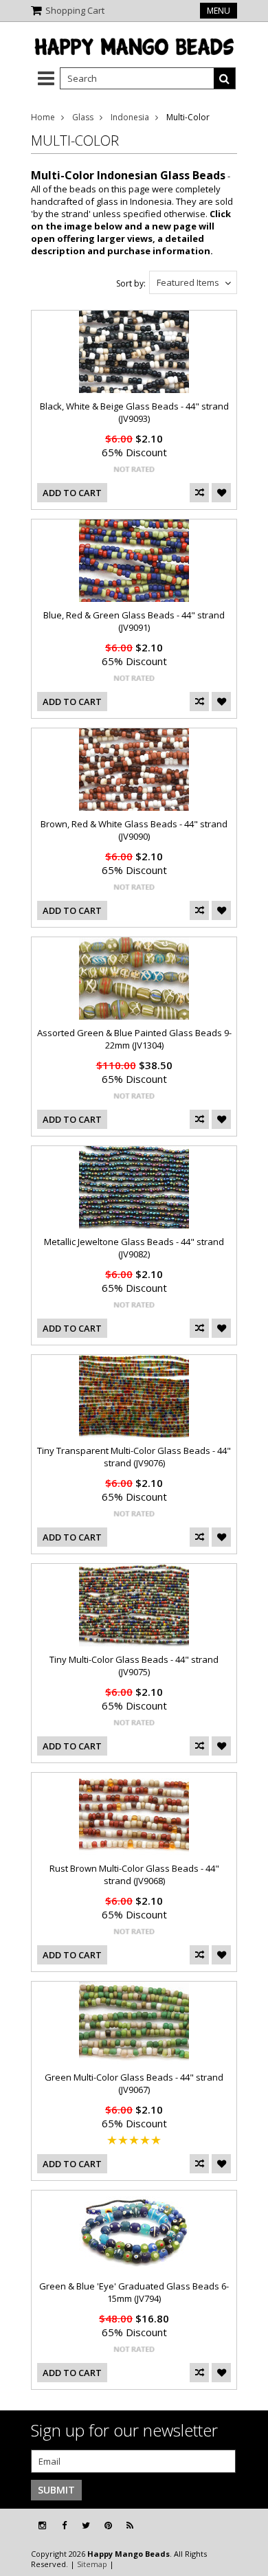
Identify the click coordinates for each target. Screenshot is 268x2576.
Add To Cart (72, 493)
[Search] (225, 78)
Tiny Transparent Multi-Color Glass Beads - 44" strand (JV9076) (134, 1457)
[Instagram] (42, 2525)
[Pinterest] (108, 2525)
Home (43, 117)
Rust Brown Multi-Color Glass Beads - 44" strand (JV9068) (134, 1874)
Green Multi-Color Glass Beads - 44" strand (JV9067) (134, 2083)
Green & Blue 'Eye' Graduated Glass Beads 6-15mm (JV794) (134, 2292)
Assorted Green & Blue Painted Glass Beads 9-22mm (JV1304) (134, 1039)
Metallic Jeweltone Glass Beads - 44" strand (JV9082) (134, 1248)
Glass (83, 117)
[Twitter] (86, 2525)
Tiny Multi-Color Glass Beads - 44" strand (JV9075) (134, 1666)
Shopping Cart (75, 10)
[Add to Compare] (199, 493)
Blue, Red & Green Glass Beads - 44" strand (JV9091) (134, 621)
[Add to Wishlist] (221, 493)
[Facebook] (64, 2525)
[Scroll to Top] (247, 2526)
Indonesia (130, 117)
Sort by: (131, 283)
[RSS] (130, 2525)
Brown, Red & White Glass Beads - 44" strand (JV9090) (134, 830)
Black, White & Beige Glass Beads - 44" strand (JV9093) (134, 412)
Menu (219, 11)
